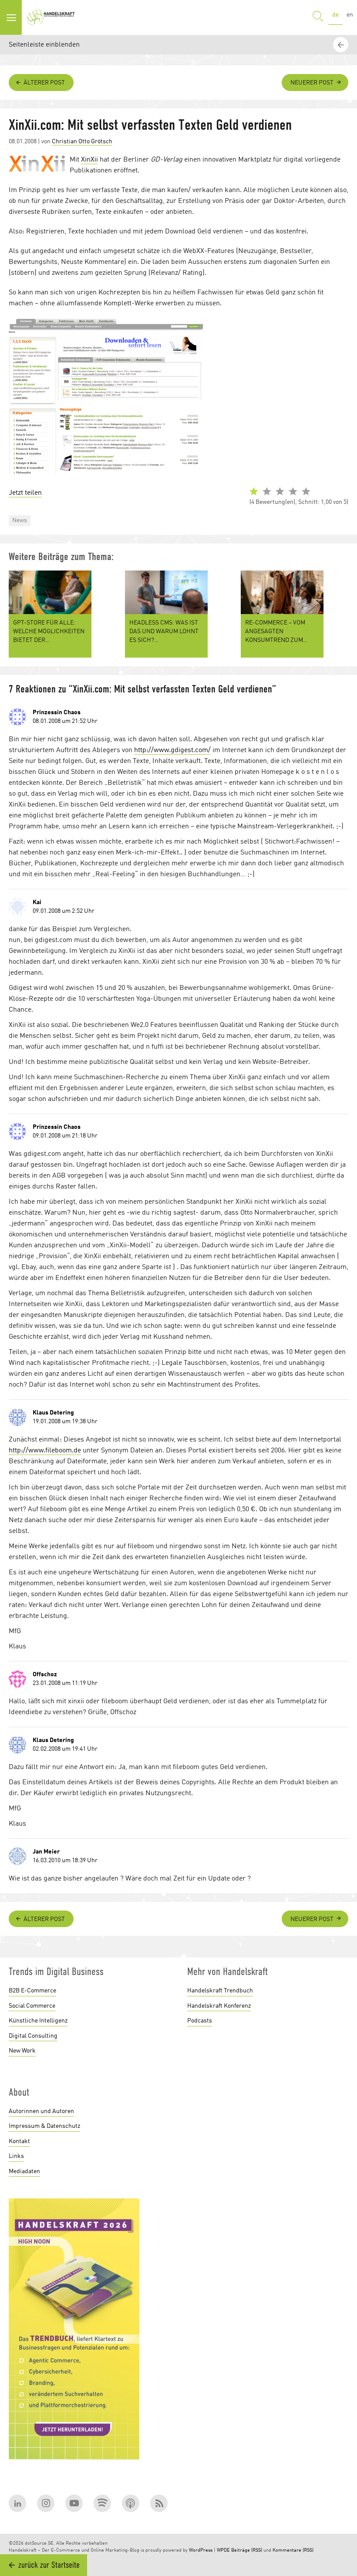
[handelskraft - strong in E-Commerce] (52, 17)
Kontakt (19, 2141)
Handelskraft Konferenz (219, 2006)
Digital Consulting (33, 2036)
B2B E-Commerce (32, 1991)
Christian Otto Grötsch (82, 142)
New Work (22, 2051)
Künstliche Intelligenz (38, 2021)
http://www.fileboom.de (45, 1451)
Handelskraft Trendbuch (220, 1991)
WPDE (223, 2551)
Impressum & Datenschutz (44, 2126)
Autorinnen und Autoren (41, 2111)
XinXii (89, 160)
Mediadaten (24, 2171)
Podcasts (200, 2021)
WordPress (201, 2551)
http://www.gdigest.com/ (172, 750)
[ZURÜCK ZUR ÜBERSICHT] (342, 1863)
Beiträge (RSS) (247, 2551)
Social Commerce (32, 2006)
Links (16, 2156)
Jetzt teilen (25, 493)
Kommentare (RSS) (293, 2551)
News (20, 520)
